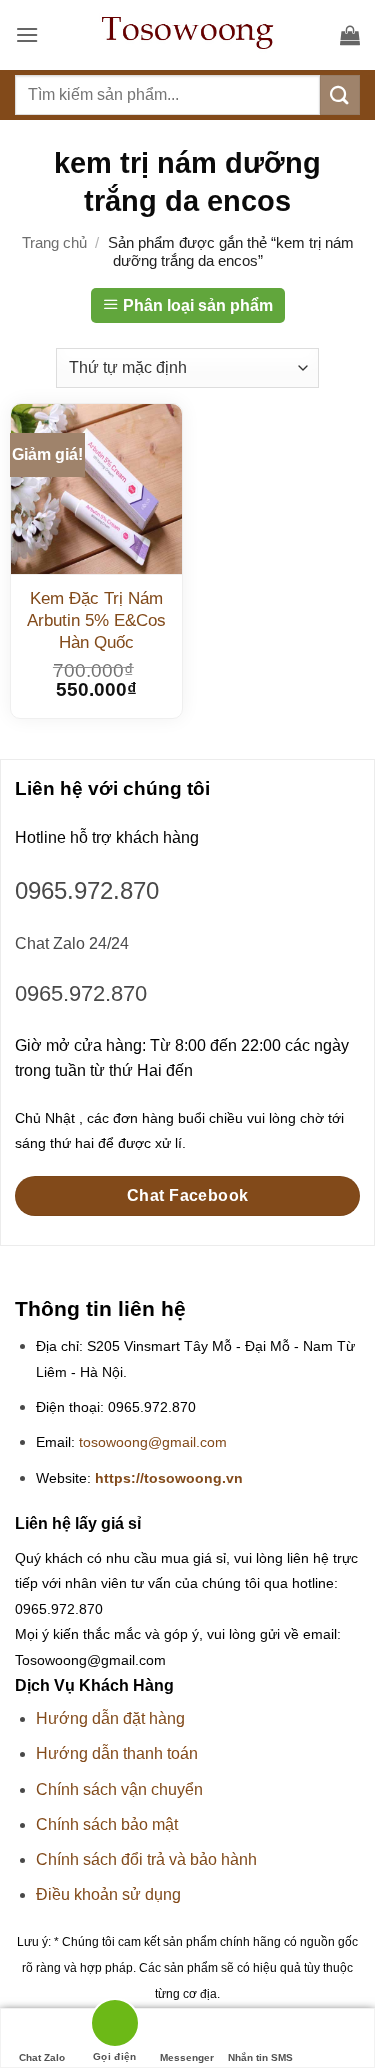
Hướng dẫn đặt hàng (110, 1718)
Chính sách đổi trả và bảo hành (146, 1859)
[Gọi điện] (115, 2026)
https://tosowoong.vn (169, 1478)
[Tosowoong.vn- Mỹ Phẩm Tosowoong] (188, 35)
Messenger (187, 2057)
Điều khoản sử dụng (108, 1894)
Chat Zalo (42, 2057)
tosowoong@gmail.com (153, 1442)
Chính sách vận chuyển (119, 1789)
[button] (27, 34)
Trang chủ (54, 242)
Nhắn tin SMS (260, 2057)
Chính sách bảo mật (107, 1824)
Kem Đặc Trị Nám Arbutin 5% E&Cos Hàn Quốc (96, 620)
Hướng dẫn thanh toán (117, 1753)
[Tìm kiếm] (340, 94)
